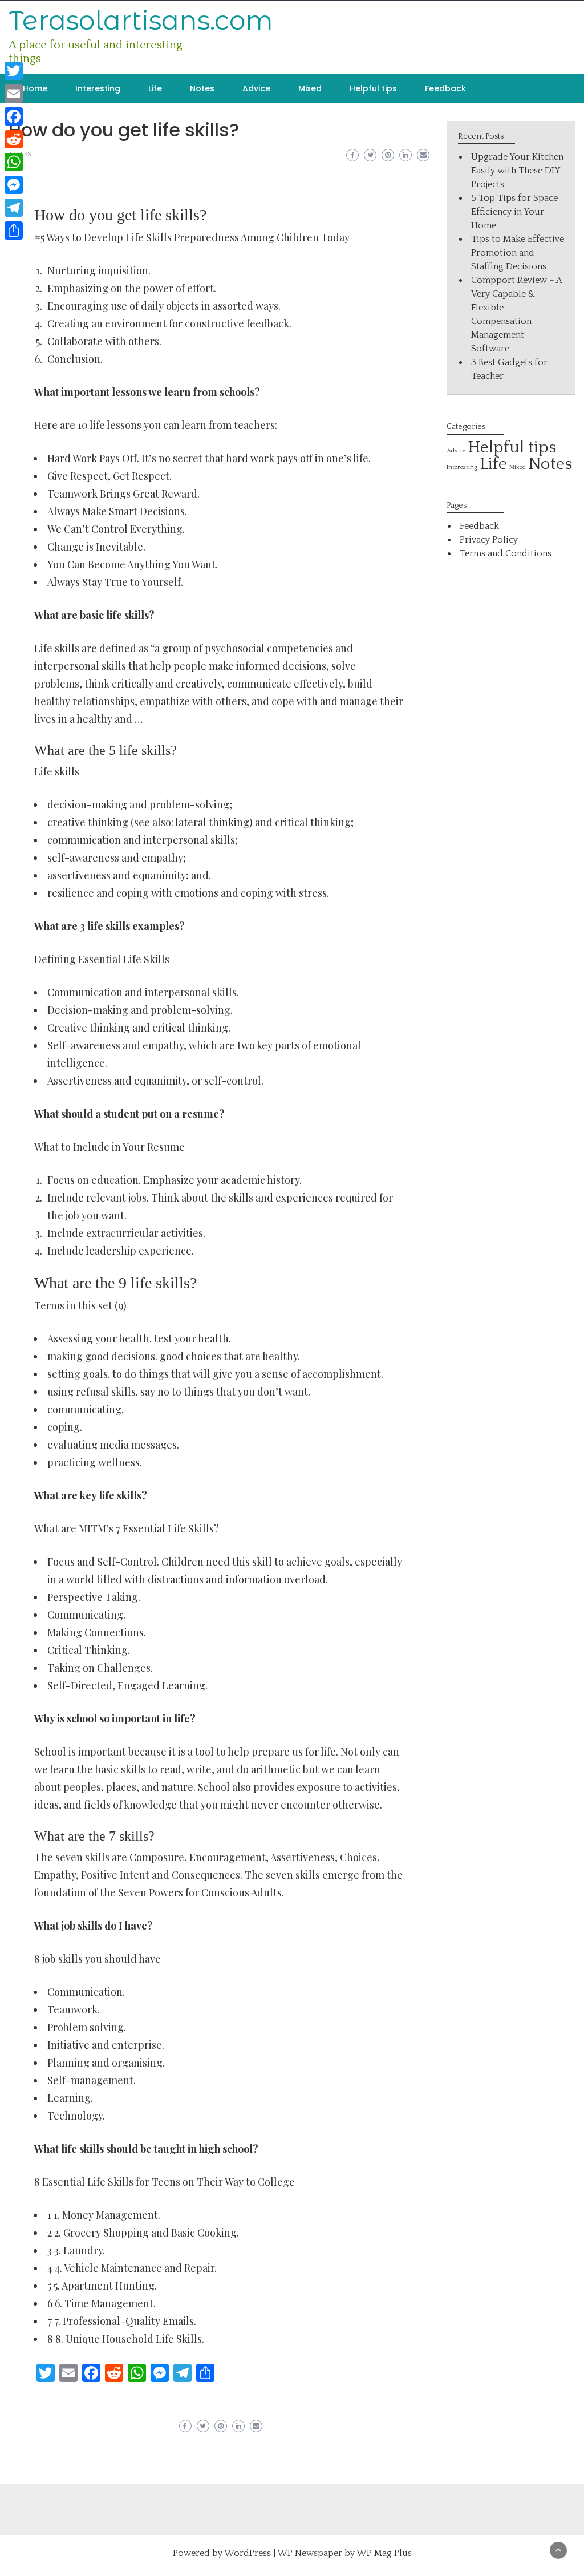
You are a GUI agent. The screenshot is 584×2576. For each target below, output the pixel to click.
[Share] (14, 230)
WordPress (248, 2553)
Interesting (98, 88)
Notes (202, 88)
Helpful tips (373, 88)
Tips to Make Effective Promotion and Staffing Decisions (518, 253)
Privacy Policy (489, 540)
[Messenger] (14, 185)
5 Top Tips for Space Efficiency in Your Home (514, 212)
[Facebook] (14, 116)
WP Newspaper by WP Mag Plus (344, 2553)
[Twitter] (14, 71)
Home (35, 88)
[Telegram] (14, 208)
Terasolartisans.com (141, 20)
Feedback (445, 88)
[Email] (14, 94)
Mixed (310, 88)
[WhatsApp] (14, 162)
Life (155, 88)
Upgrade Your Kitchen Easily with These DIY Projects (517, 171)
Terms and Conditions (506, 553)
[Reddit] (14, 139)
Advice (256, 88)
